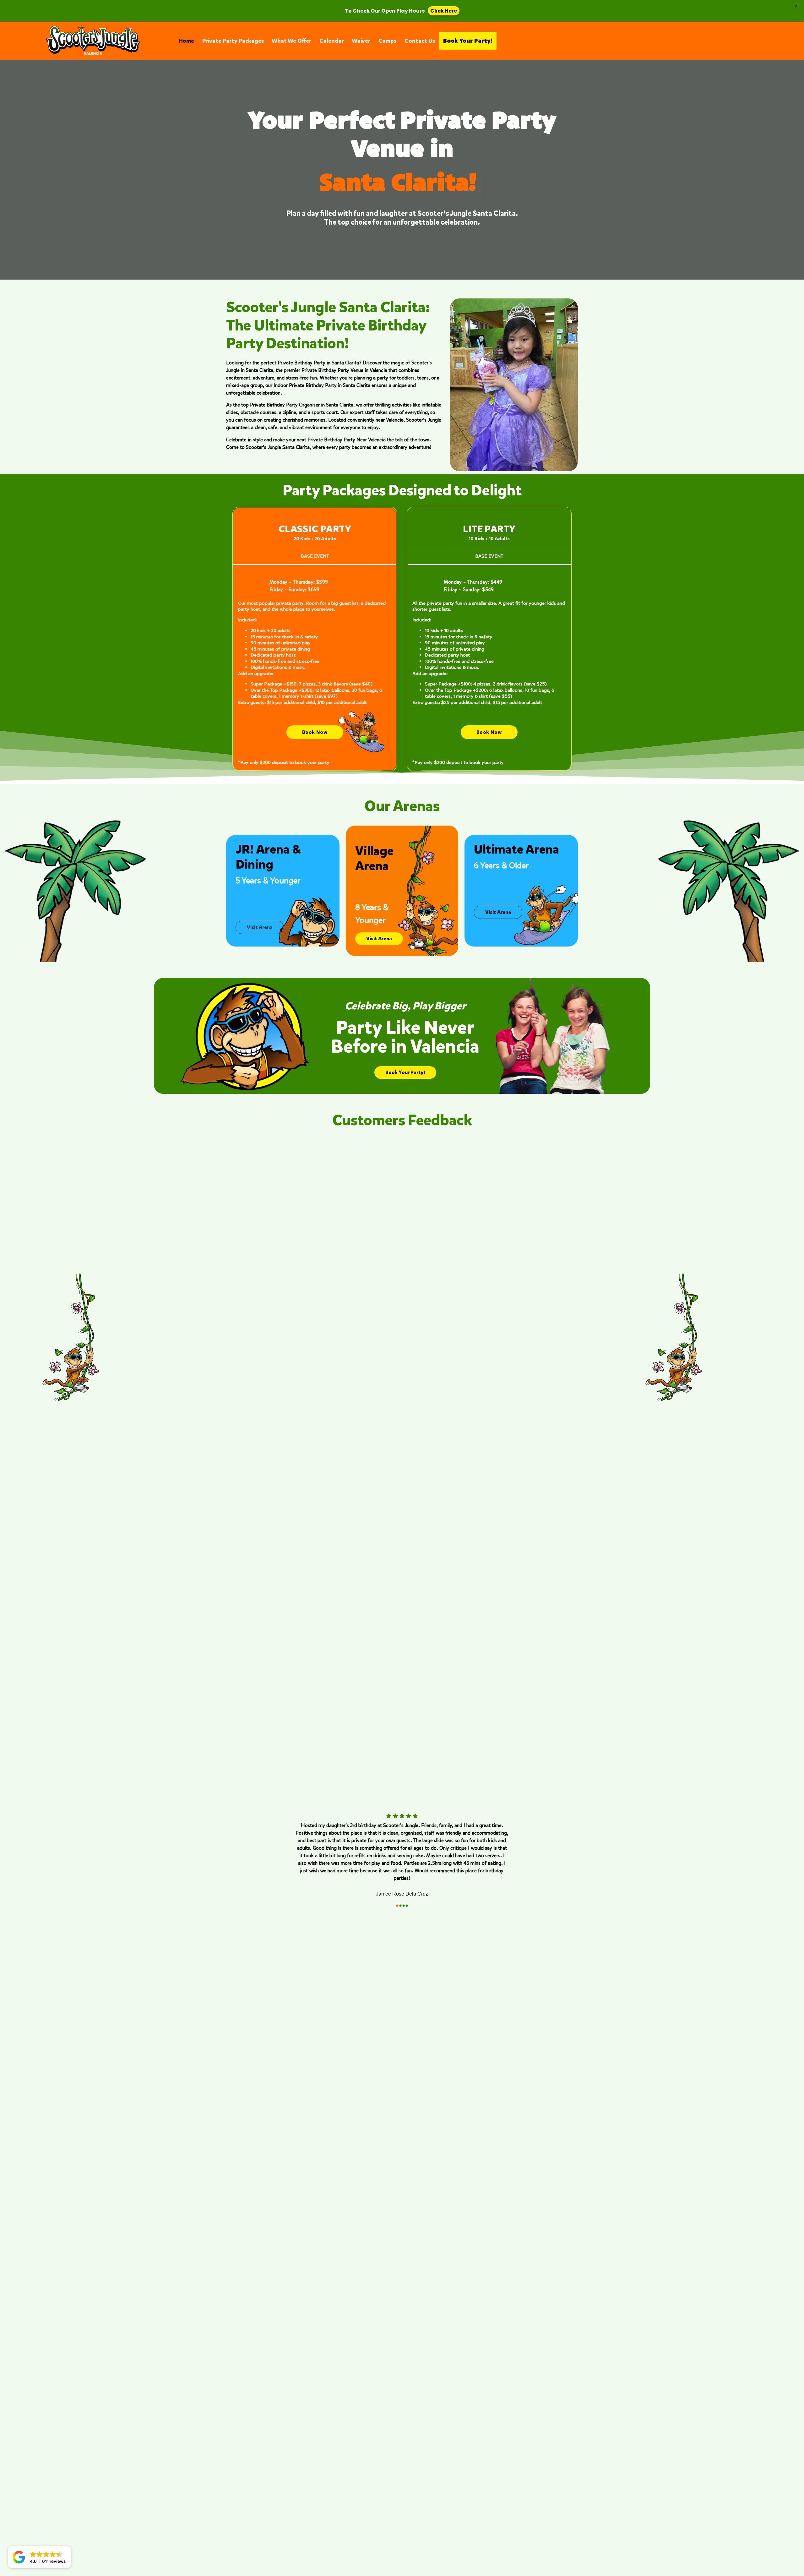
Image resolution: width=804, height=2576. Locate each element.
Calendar (332, 41)
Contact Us (420, 41)
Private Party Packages (233, 41)
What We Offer (292, 41)
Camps (387, 41)
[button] (39, 2557)
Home (186, 41)
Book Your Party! (468, 41)
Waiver (361, 41)
